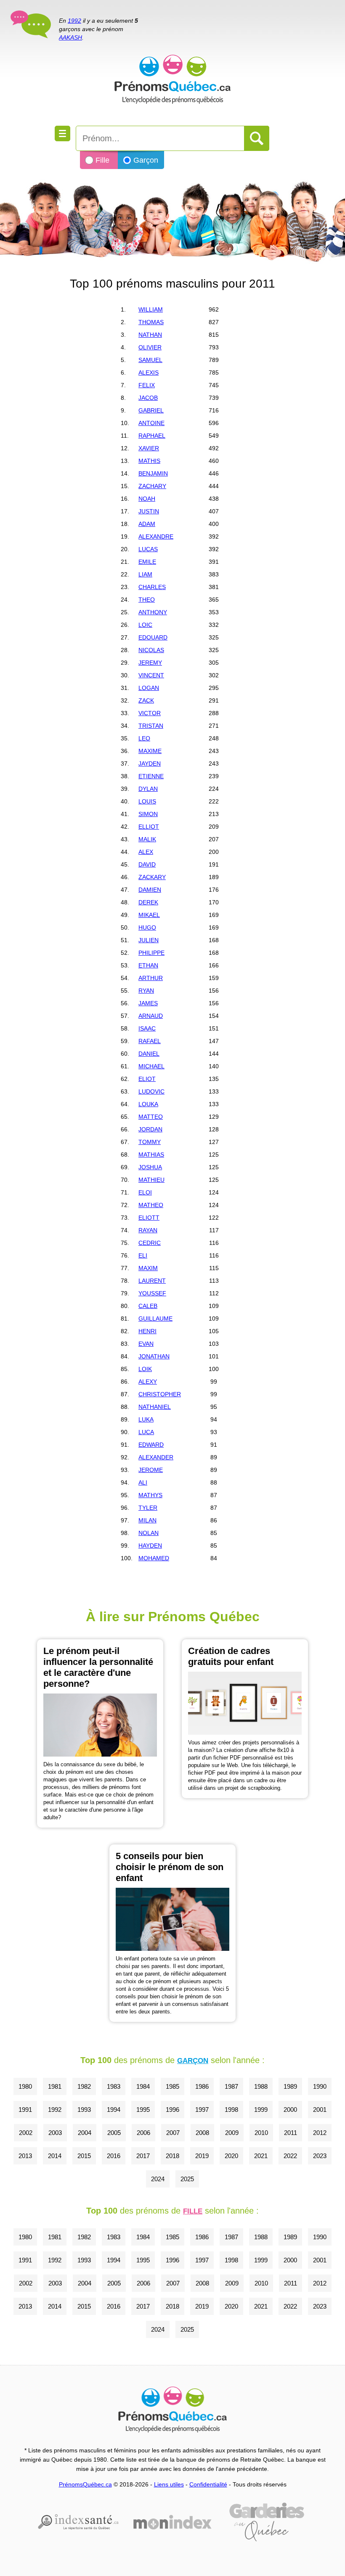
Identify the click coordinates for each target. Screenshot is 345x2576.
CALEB (148, 1306)
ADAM (147, 524)
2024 (158, 2179)
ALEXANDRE (156, 536)
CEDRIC (150, 1243)
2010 (261, 2133)
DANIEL (149, 1054)
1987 (231, 2086)
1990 (320, 2086)
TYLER (148, 1508)
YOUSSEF (152, 1293)
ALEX (146, 852)
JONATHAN (154, 1356)
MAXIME (150, 751)
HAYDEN (150, 1546)
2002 (26, 2133)
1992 (74, 21)
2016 (114, 2156)
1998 (231, 2110)
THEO (147, 600)
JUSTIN (149, 511)
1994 (114, 2110)
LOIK (145, 1369)
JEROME (151, 1470)
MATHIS (149, 461)
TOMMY (150, 1142)
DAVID (147, 864)
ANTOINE (151, 423)
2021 (261, 2156)
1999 (261, 2110)
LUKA (146, 1419)
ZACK (146, 700)
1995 (143, 2110)
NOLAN (149, 1533)
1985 (172, 2086)
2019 (202, 2156)
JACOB (148, 398)
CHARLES (152, 587)
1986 (202, 2086)
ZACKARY (152, 877)
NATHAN (150, 335)
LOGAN (149, 688)
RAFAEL (150, 1041)
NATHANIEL (155, 1407)
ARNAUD (151, 1016)
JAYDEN (150, 764)
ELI (143, 1255)
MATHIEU (151, 1180)
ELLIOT (149, 827)
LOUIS (147, 801)
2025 (187, 2179)
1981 (55, 2086)
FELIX (147, 385)
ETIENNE (151, 776)
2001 (320, 2110)
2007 (173, 2133)
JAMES (148, 1003)
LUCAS (148, 549)
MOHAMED (154, 1558)
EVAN (146, 1344)
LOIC (145, 625)
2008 (202, 2133)
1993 (84, 2110)
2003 (55, 2133)
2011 (291, 2133)
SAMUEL (150, 360)
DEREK (148, 902)
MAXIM (148, 1268)
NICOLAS (151, 650)
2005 (114, 2133)
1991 (25, 2110)
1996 (172, 2110)
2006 (143, 2133)
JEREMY (150, 663)
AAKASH (70, 37)
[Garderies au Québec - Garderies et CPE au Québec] (267, 2522)
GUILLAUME (155, 1318)
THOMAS (151, 322)
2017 (143, 2156)
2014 (55, 2156)
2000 (290, 2110)
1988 (261, 2086)
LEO (144, 738)
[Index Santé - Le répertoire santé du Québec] (78, 2522)
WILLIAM (151, 309)
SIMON (148, 814)
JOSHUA (150, 1167)
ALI (143, 1482)
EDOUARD (153, 637)
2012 (320, 2133)
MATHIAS (151, 1155)
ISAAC (147, 1028)
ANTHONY (153, 612)
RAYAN (148, 1230)
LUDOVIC (151, 1091)
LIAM (145, 574)
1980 (25, 2086)
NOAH (147, 499)
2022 (290, 2156)
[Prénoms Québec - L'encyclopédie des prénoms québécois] (172, 63)
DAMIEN (150, 890)
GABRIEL (151, 410)
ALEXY (148, 1382)
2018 (172, 2156)
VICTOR (150, 713)
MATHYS (150, 1495)
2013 (25, 2156)
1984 (143, 2086)
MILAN (147, 1520)
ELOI (145, 1192)
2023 (320, 2156)
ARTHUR (151, 978)
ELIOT (147, 1079)
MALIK (147, 839)
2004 (85, 2133)
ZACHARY (152, 486)
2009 (232, 2133)
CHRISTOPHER (160, 1394)
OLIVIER (150, 347)
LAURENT (152, 1281)
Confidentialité (208, 2484)
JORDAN (150, 1129)
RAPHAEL (152, 436)
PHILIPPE (151, 953)
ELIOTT (149, 1218)
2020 (231, 2156)
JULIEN (149, 940)
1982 (84, 2086)
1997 (202, 2110)
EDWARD (151, 1445)
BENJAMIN (153, 473)
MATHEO (151, 1205)
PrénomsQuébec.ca (85, 2484)
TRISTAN (151, 726)
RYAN (146, 991)
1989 (290, 2086)
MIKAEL (149, 915)
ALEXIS (149, 373)
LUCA (146, 1432)
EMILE (147, 562)
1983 (114, 2086)
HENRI (147, 1331)
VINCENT (151, 675)
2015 (84, 2156)
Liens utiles (169, 2484)
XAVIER (149, 448)
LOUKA (148, 1104)
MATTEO (151, 1117)
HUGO (147, 927)
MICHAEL (151, 1066)
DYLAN (148, 789)
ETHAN (148, 965)
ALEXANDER (156, 1457)
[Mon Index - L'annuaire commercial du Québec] (172, 2522)
